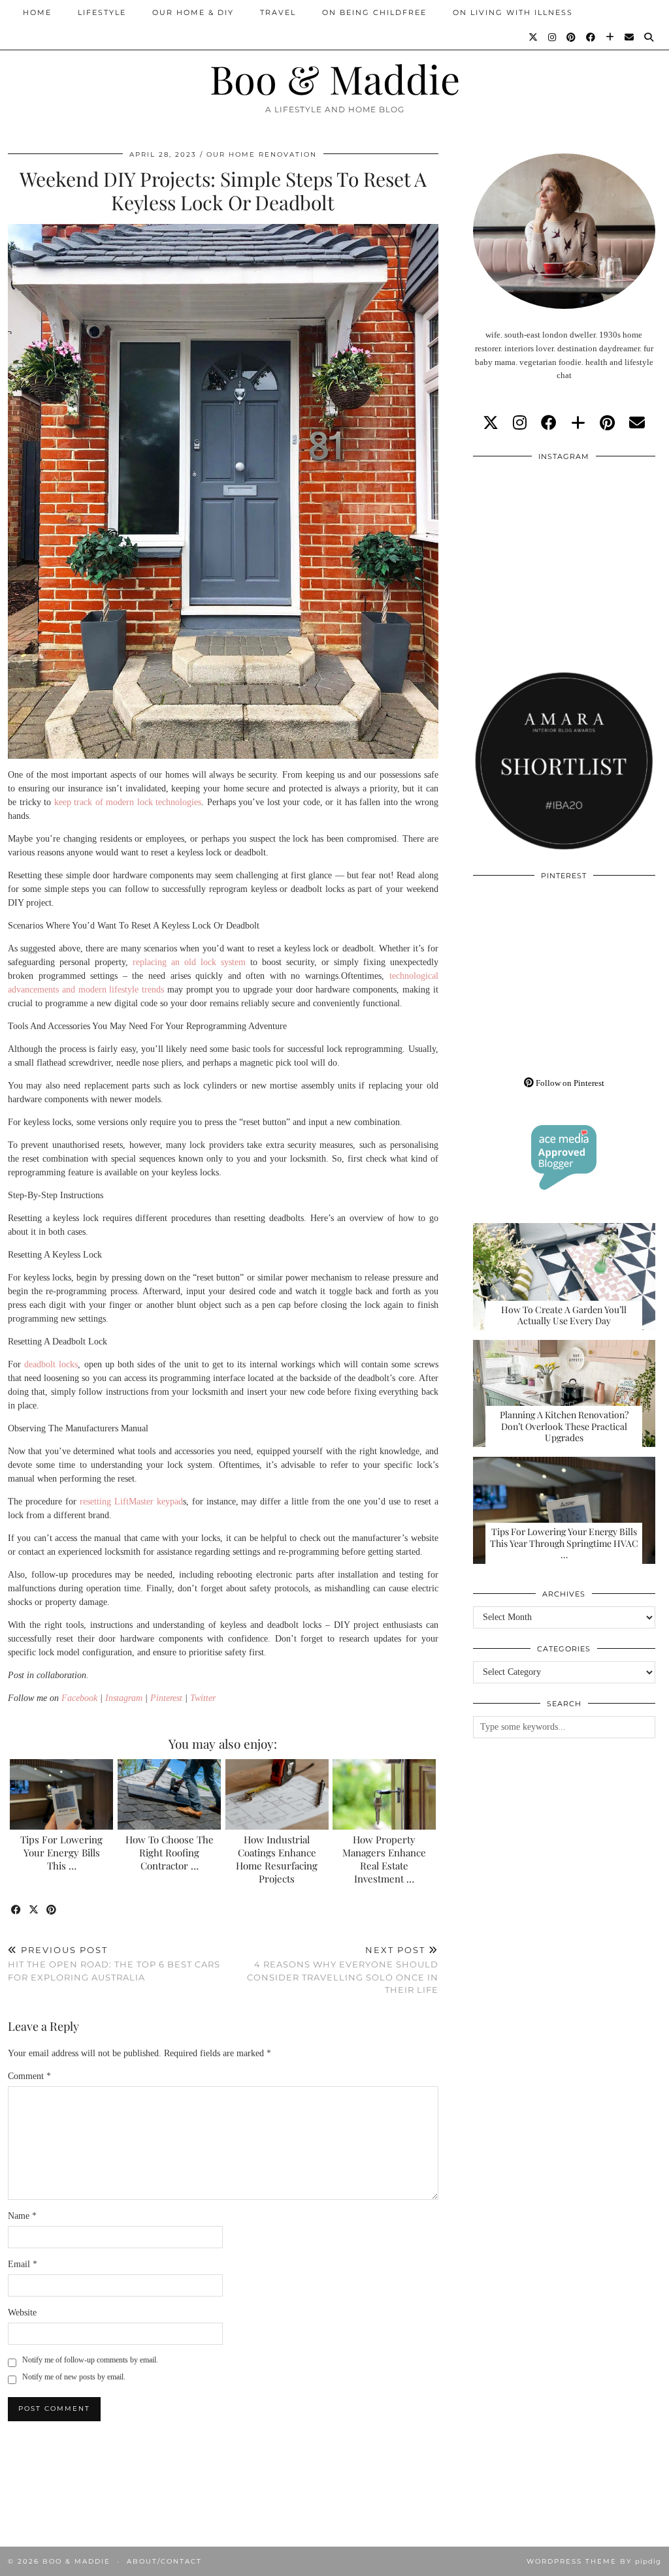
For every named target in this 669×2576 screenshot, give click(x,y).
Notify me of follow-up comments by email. (90, 2360)
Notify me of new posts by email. (74, 2377)
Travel (278, 12)
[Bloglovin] (611, 37)
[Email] (630, 37)
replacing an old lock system (189, 962)
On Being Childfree (374, 12)
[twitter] (491, 423)
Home (37, 12)
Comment (29, 2076)
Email (23, 2264)
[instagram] (520, 423)
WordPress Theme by (594, 2561)
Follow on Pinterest (569, 1083)
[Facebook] (591, 37)
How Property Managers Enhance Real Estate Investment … (384, 1859)
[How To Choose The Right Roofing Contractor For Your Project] (169, 1794)
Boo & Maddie (335, 78)
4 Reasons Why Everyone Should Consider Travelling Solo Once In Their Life (342, 1970)
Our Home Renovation (262, 154)
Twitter (203, 1698)
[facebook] (549, 423)
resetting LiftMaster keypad (131, 1502)
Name (22, 2216)
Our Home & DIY (193, 12)
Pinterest (166, 1698)
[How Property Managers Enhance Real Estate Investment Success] (384, 1794)
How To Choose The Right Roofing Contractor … (170, 1852)
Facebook (79, 1698)
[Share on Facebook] (17, 1910)
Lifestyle (102, 12)
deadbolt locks (51, 1364)
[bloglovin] (578, 423)
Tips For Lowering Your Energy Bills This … (61, 1852)
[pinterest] (607, 423)
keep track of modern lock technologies (128, 802)
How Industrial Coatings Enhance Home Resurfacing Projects (277, 1859)
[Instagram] (553, 37)
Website (22, 2313)
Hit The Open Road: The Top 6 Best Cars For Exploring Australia (114, 1964)
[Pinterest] (572, 37)
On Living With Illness (513, 12)
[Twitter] (534, 37)
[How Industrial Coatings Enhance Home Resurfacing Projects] (277, 1794)
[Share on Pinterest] (52, 1910)
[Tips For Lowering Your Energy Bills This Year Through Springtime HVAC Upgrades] (61, 1794)
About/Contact (164, 2561)
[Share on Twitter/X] (34, 1910)
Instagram (124, 1698)
